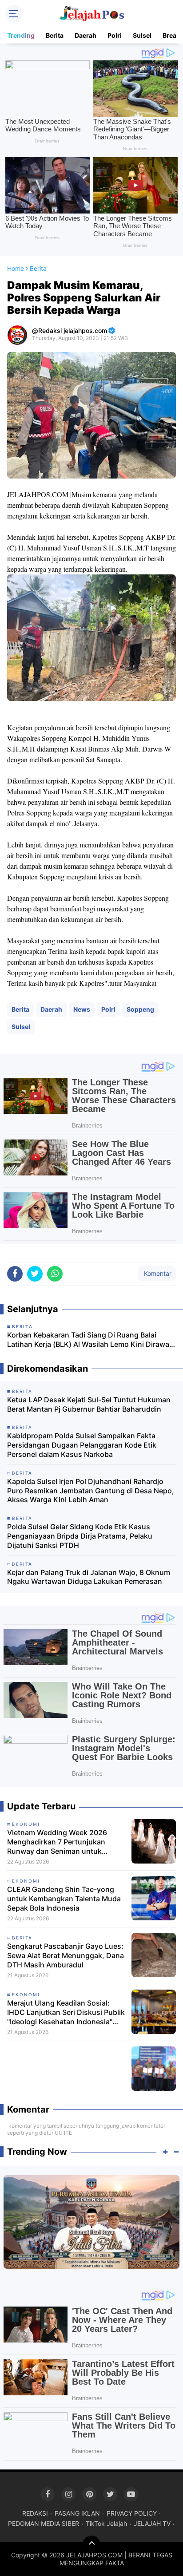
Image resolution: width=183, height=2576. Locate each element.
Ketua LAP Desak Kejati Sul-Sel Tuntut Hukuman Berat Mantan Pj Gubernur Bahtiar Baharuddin (89, 1404)
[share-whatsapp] (55, 1274)
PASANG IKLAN (77, 2513)
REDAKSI (35, 2513)
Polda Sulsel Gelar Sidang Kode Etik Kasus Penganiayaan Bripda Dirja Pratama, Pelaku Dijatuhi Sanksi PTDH (80, 1536)
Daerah (86, 35)
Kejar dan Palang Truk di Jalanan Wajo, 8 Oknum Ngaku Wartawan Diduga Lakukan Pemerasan (89, 1577)
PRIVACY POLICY (132, 2513)
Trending (21, 35)
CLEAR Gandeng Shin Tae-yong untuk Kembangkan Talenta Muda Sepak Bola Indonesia (64, 1899)
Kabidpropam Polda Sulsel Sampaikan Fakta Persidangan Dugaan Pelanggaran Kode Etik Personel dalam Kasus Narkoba (82, 1445)
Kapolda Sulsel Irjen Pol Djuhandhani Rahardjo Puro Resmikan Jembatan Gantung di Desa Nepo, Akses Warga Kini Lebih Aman (91, 1491)
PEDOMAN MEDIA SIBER (44, 2523)
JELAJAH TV (152, 2523)
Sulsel (142, 35)
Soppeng (140, 1009)
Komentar (157, 1273)
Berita (55, 35)
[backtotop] (91, 2544)
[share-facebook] (15, 1274)
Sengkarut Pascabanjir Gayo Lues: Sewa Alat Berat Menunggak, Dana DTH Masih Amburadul (66, 1955)
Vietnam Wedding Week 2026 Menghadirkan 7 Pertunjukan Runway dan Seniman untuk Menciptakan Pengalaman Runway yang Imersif (65, 1842)
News (82, 1009)
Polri (115, 35)
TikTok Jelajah (106, 2523)
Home (16, 268)
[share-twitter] (35, 1274)
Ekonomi (26, 1824)
